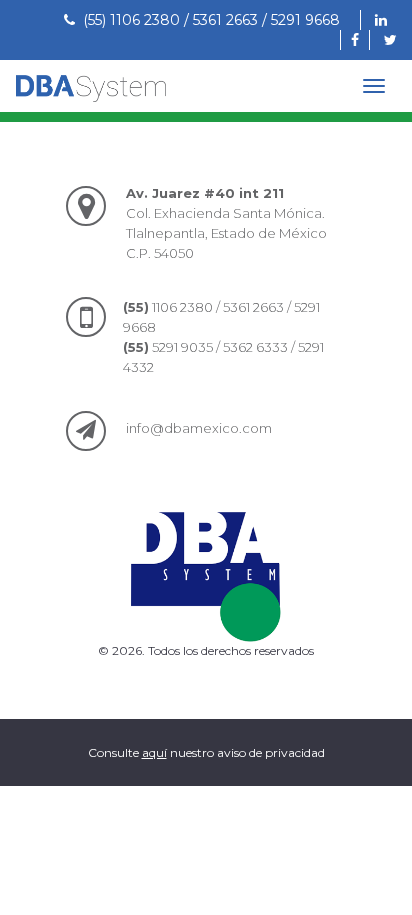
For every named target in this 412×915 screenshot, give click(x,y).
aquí (154, 752)
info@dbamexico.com (199, 428)
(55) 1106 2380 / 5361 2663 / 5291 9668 (207, 20)
